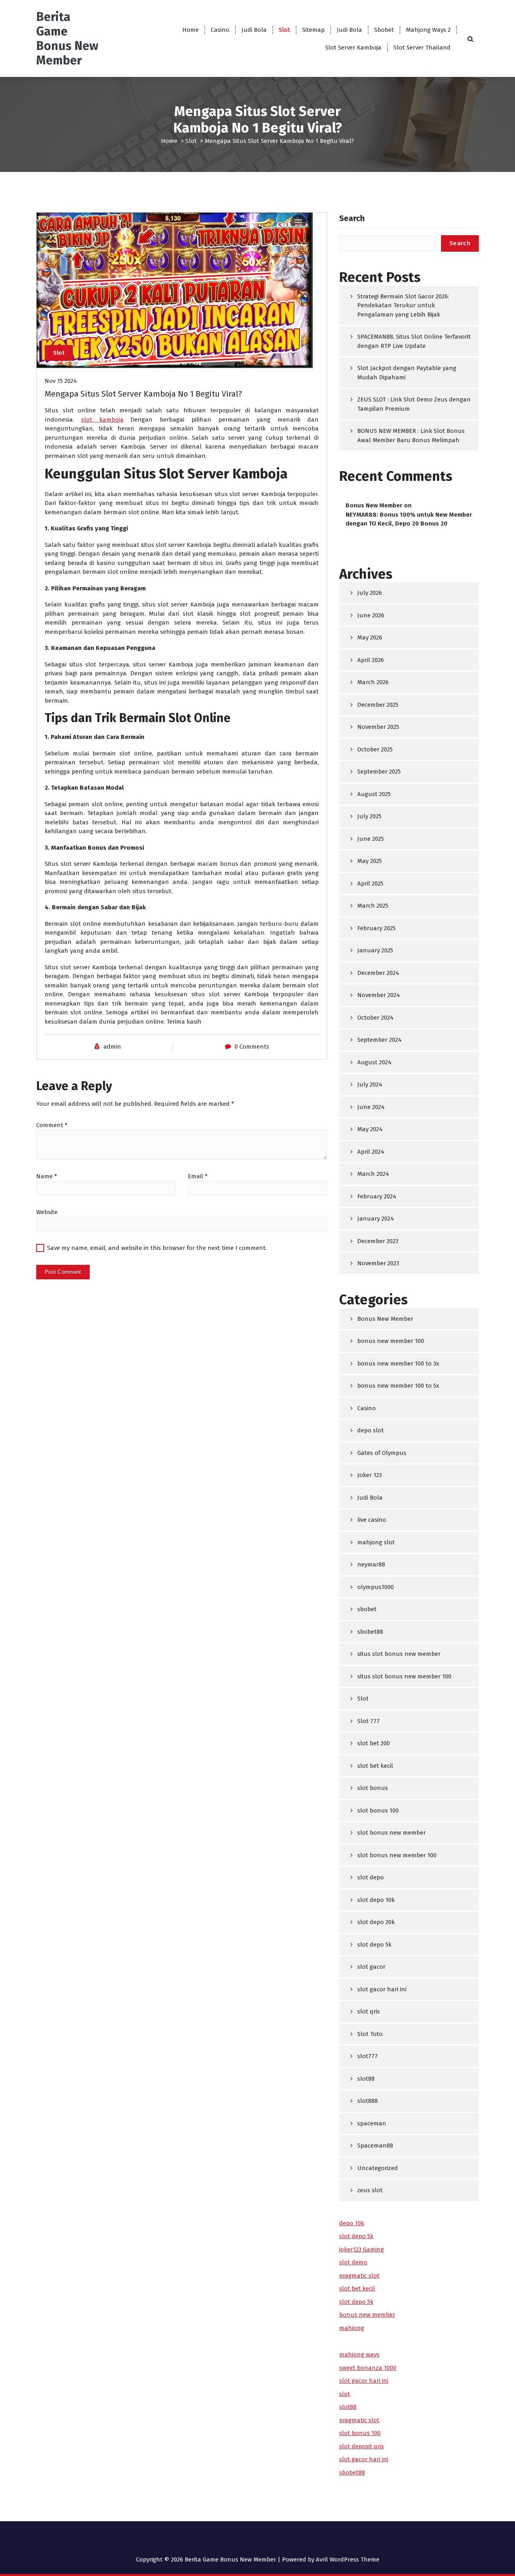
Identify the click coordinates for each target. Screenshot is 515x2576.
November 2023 (378, 1263)
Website (47, 1212)
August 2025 (374, 794)
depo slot (371, 1430)
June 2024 (371, 1107)
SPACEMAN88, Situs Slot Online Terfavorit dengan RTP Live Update (414, 341)
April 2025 (370, 883)
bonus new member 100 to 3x (398, 1364)
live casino (372, 1520)
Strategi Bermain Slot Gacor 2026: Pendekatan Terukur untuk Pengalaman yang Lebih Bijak (403, 305)
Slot (284, 30)
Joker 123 (370, 1475)
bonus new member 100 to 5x (398, 1386)
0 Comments (252, 1047)
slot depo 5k (374, 1945)
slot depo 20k (376, 1922)
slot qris (369, 2011)
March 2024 (373, 1174)
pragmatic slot (359, 2276)
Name (47, 1176)
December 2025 (378, 705)
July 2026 (370, 593)
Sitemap (313, 30)
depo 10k (352, 2223)
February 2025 (376, 928)
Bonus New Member (374, 505)
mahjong (352, 2328)
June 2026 (371, 615)
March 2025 (373, 906)
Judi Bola (254, 30)
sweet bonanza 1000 (368, 2368)
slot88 (366, 2079)
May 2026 (370, 637)
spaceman (372, 2123)
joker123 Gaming (362, 2249)
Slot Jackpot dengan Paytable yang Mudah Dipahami (407, 373)
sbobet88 (370, 1632)
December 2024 (378, 973)
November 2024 (379, 995)
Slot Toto (370, 2034)
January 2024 (376, 1219)
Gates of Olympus (382, 1453)
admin (112, 1047)
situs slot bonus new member (399, 1654)
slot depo (371, 1877)
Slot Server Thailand (422, 48)
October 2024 (375, 1018)
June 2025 (371, 839)
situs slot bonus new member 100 (404, 1676)
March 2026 (373, 682)
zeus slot (370, 2190)
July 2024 (370, 1084)
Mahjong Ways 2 (428, 30)
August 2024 (374, 1062)
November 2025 (378, 727)
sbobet (367, 1609)
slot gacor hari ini (382, 1989)
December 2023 (378, 1241)
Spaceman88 (375, 2146)
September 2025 (379, 772)
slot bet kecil (375, 1766)
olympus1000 (376, 1587)
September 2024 (379, 1040)
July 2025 (369, 816)
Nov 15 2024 (61, 381)
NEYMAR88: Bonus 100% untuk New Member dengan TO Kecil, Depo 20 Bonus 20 (409, 519)
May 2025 (370, 861)
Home (191, 30)
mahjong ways (359, 2355)
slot (345, 2394)
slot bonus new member (391, 1833)
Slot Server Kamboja (353, 48)
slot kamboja (102, 420)
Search (352, 218)
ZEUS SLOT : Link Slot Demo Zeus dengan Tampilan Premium (414, 404)
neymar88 (371, 1564)
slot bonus (373, 1788)
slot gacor (371, 1967)
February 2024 (377, 1196)
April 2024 (371, 1152)
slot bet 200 (374, 1743)
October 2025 (375, 749)
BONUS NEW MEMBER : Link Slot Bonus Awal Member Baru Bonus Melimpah (411, 436)
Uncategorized (378, 2168)
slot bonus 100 (378, 1810)
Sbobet (384, 30)
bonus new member (367, 2315)
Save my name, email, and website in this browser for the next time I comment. (157, 1248)
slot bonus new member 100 (397, 1855)
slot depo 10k (376, 1900)
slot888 (368, 2101)
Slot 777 (369, 1721)
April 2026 (371, 660)
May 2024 (370, 1129)
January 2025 (375, 950)
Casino (220, 30)
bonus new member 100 (391, 1341)
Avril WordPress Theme (348, 2559)
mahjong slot (376, 1542)
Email (198, 1176)
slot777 (368, 2056)
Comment (52, 1125)
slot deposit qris (362, 2446)
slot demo (353, 2262)
